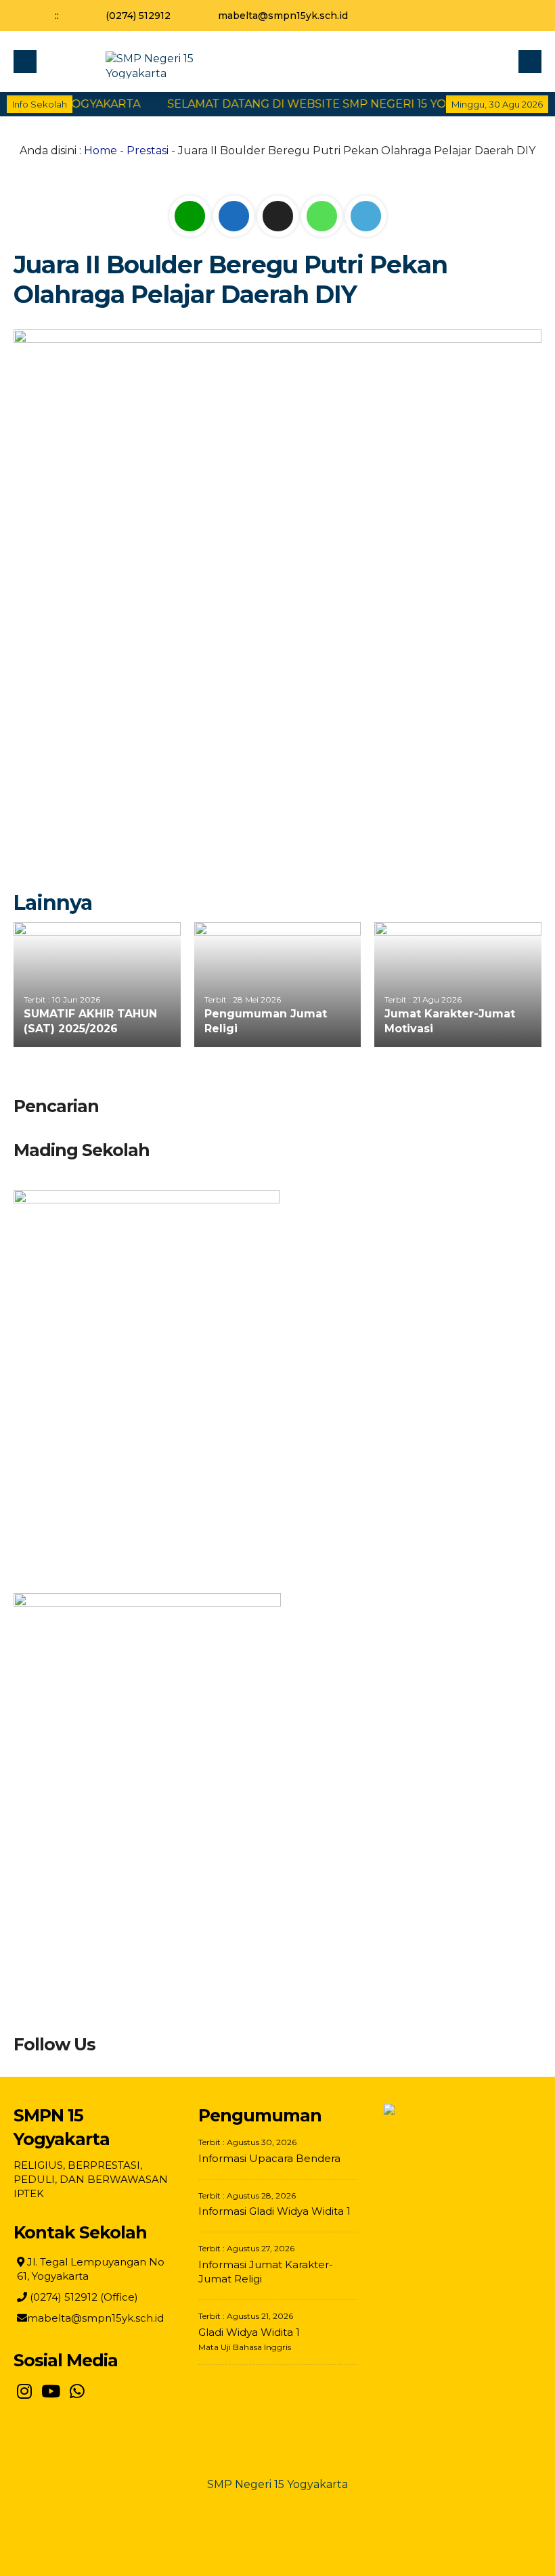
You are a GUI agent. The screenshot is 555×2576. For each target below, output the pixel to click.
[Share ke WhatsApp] (323, 216)
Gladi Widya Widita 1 (249, 2332)
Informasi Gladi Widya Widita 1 (274, 2211)
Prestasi (148, 151)
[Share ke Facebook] (235, 216)
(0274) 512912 (138, 16)
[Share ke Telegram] (366, 216)
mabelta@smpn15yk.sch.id (283, 16)
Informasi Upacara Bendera (269, 2158)
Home (101, 151)
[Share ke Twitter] (279, 216)
